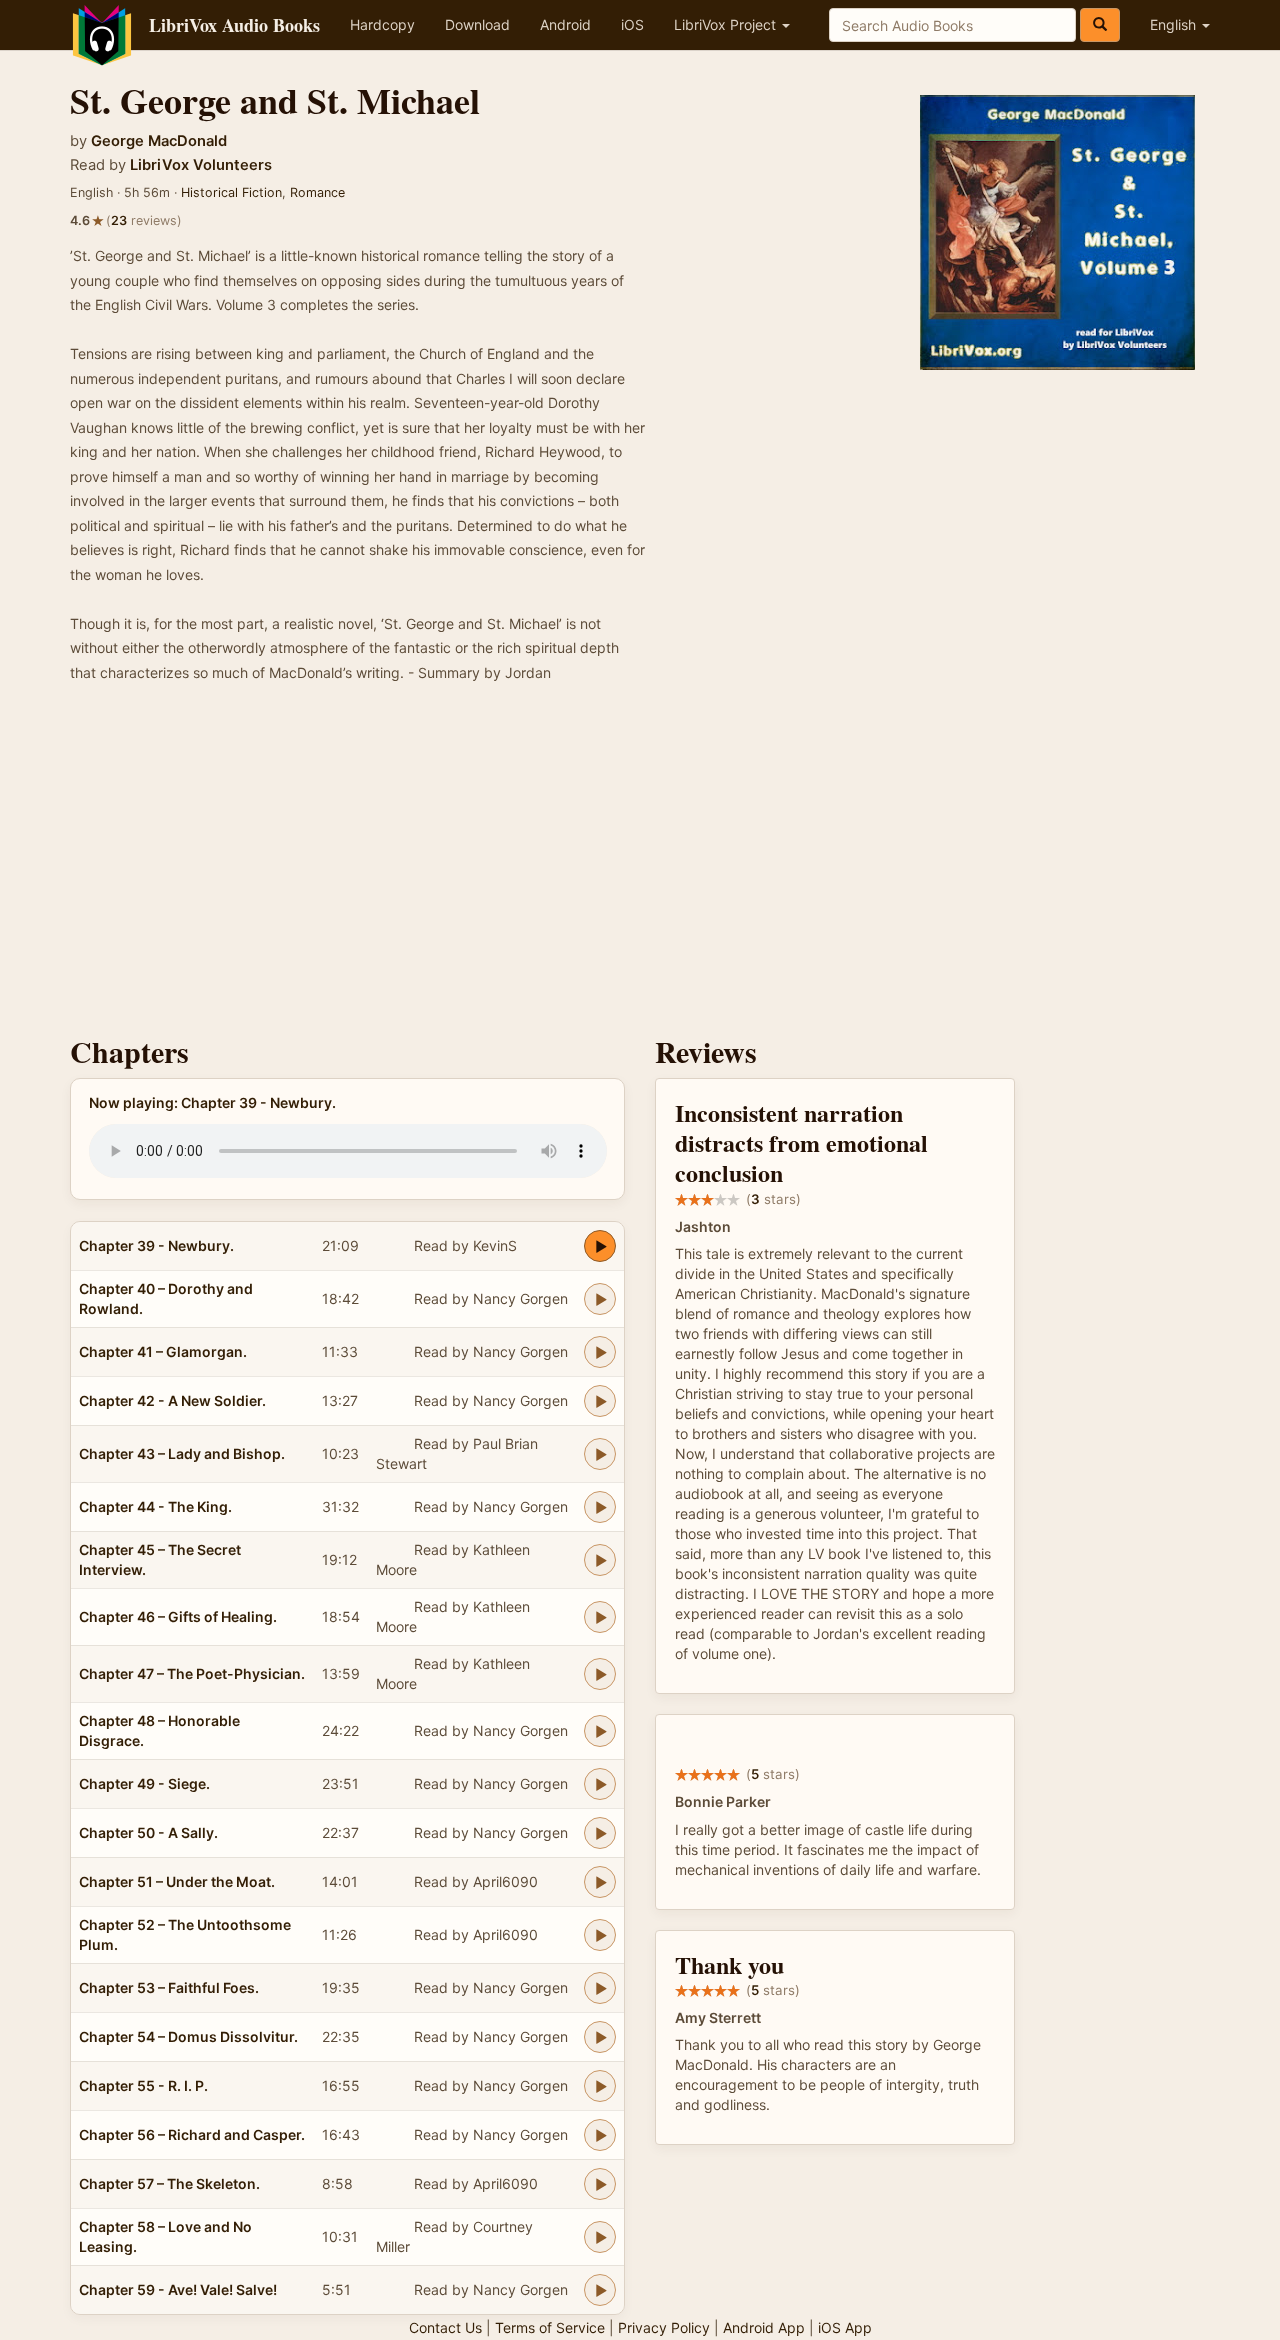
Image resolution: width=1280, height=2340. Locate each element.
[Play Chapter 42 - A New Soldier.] (600, 1401)
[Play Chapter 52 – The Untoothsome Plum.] (600, 1935)
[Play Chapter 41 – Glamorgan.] (600, 1352)
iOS (632, 24)
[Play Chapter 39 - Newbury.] (600, 1246)
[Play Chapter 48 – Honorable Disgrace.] (600, 1731)
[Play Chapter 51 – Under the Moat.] (600, 1882)
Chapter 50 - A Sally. (148, 1832)
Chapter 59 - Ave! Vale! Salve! (178, 2289)
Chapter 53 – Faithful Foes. (169, 1987)
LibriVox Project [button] (727, 24)
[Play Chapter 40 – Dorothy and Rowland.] (600, 1299)
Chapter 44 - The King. (155, 1506)
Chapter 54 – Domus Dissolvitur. (188, 2036)
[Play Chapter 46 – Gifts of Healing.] (600, 1617)
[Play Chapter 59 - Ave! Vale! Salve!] (600, 2290)
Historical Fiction (231, 192)
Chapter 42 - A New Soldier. (172, 1400)
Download (477, 24)
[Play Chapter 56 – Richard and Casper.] (600, 2135)
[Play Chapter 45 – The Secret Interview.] (600, 1560)
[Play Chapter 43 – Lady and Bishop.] (600, 1454)
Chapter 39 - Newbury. (156, 1245)
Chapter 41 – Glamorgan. (163, 1351)
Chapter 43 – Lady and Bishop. (182, 1453)
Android (565, 24)
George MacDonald (159, 141)
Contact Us (445, 2327)
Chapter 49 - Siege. (144, 1783)
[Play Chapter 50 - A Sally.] (600, 1833)
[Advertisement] (640, 865)
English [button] (1175, 24)
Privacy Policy (664, 2327)
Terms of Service (550, 2327)
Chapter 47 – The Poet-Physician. (192, 1673)
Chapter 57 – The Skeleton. (169, 2183)
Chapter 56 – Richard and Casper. (192, 2134)
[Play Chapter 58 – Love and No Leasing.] (600, 2237)
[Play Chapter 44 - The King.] (600, 1507)
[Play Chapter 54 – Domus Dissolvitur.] (600, 2037)
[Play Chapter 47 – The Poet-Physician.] (600, 1674)
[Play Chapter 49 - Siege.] (600, 1784)
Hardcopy (382, 24)
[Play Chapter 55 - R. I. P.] (600, 2086)
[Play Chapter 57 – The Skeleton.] (600, 2184)
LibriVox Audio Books (234, 25)
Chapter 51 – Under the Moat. (177, 1881)
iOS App (845, 2327)
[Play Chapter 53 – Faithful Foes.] (600, 1988)
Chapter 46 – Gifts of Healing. (178, 1616)
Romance (317, 192)
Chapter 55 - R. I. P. (143, 2085)
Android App (764, 2327)
